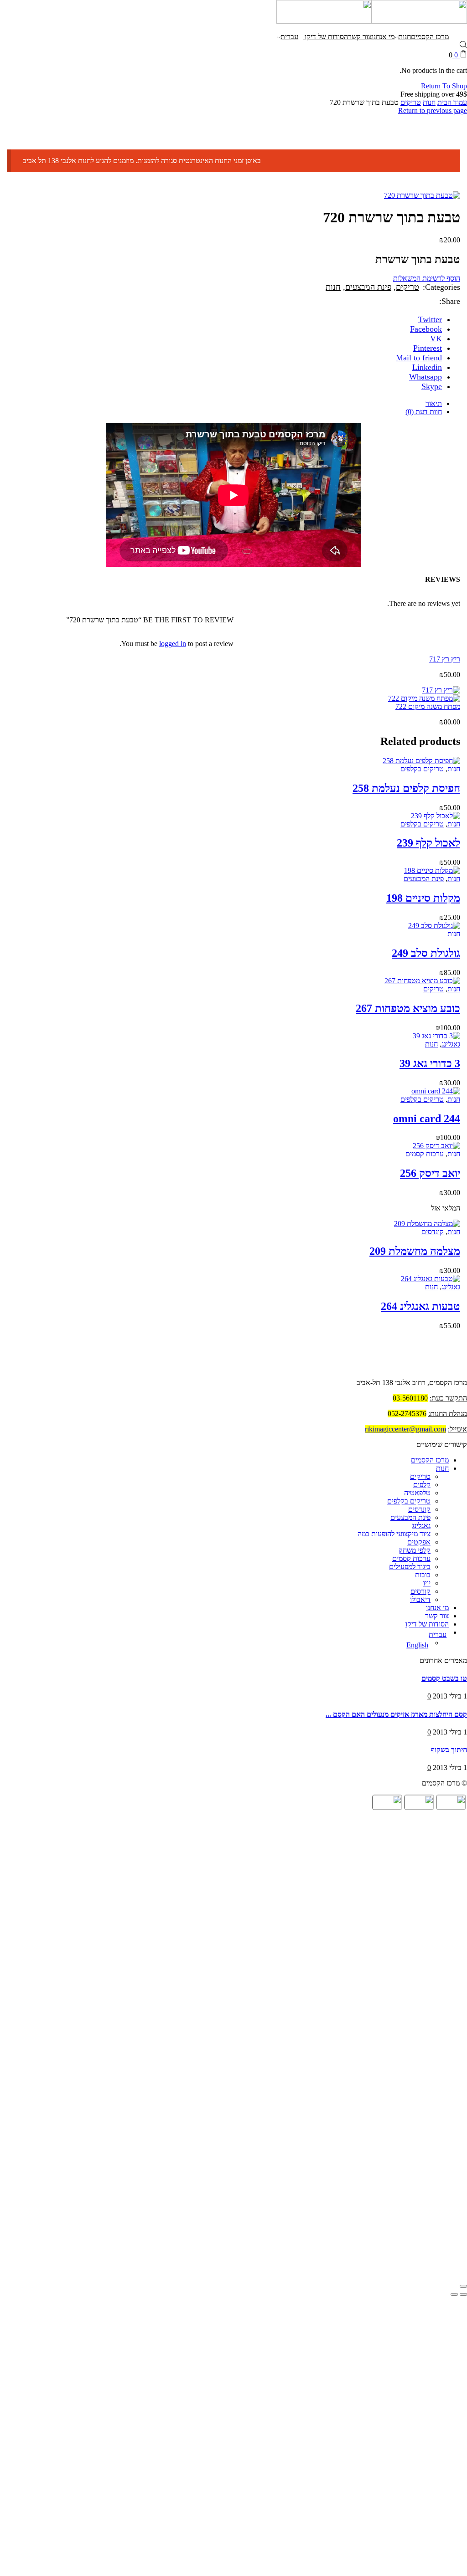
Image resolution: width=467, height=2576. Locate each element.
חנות (405, 37)
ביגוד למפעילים (410, 1567)
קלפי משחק (415, 1550)
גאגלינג (451, 1044)
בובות (423, 1575)
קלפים (422, 1485)
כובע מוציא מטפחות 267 (408, 1008)
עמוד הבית (452, 102)
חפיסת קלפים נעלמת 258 (406, 788)
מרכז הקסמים (430, 37)
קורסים (420, 1591)
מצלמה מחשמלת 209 (415, 1251)
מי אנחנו (383, 37)
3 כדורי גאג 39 (430, 1063)
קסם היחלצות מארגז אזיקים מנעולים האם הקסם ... (396, 1714)
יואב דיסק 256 (430, 1173)
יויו (427, 1583)
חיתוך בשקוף (449, 1750)
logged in (173, 644)
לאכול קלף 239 (428, 843)
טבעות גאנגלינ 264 (420, 1306)
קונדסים (433, 1232)
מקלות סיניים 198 (423, 898)
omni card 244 (427, 1119)
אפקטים (419, 1542)
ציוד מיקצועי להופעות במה (394, 1534)
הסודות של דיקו (325, 37)
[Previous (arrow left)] (463, 2294)
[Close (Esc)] (463, 2286)
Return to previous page (433, 110)
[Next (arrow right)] (454, 2294)
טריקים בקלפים (422, 769)
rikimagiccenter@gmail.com (405, 1429)
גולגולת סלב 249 (426, 953)
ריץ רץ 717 (445, 659)
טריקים (411, 102)
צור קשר (360, 37)
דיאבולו (420, 1599)
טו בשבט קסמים (444, 1678)
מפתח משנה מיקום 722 (428, 706)
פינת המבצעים (368, 287)
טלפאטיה (417, 1493)
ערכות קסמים (425, 1154)
